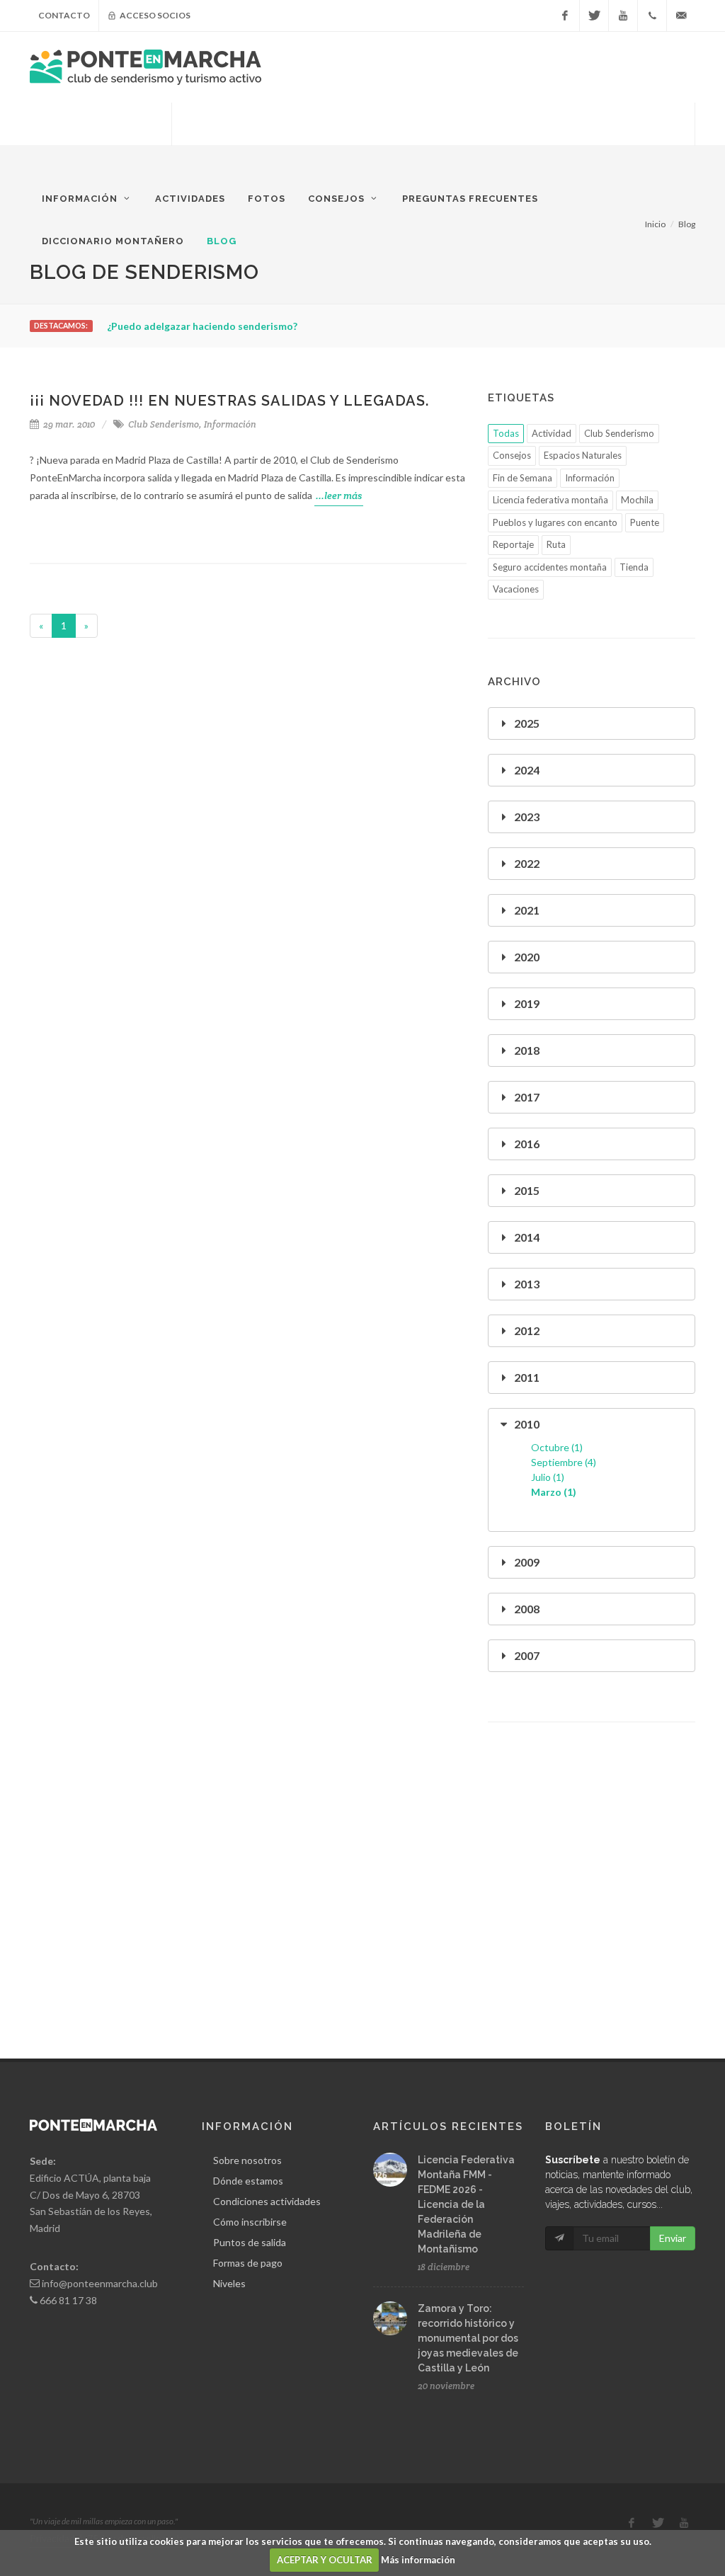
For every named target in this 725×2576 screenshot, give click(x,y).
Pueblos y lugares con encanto (555, 522)
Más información (418, 2560)
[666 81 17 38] (652, 16)
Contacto (64, 15)
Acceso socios (154, 15)
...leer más (339, 496)
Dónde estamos (248, 2181)
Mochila (637, 500)
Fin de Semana (523, 478)
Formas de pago (248, 2263)
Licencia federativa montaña (550, 500)
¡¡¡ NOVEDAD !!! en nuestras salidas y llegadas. (229, 401)
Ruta (556, 544)
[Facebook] (565, 16)
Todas (506, 433)
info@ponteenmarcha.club (100, 2283)
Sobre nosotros (247, 2160)
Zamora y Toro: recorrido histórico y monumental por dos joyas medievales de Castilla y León (468, 2338)
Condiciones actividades (267, 2201)
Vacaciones (516, 589)
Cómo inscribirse (250, 2222)
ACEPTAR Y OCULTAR (325, 2560)
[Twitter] (594, 16)
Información (230, 424)
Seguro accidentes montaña (550, 567)
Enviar (673, 2238)
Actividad (552, 433)
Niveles (229, 2283)
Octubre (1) (557, 1447)
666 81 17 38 (68, 2300)
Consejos (512, 455)
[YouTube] (623, 16)
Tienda (634, 567)
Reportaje (513, 544)
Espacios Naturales (583, 455)
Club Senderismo (164, 424)
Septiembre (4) (564, 1462)
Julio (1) (548, 1477)
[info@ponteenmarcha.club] (681, 16)
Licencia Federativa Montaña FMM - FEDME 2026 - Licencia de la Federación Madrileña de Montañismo (466, 2204)
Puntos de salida (250, 2242)
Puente (645, 522)
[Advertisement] (433, 138)
